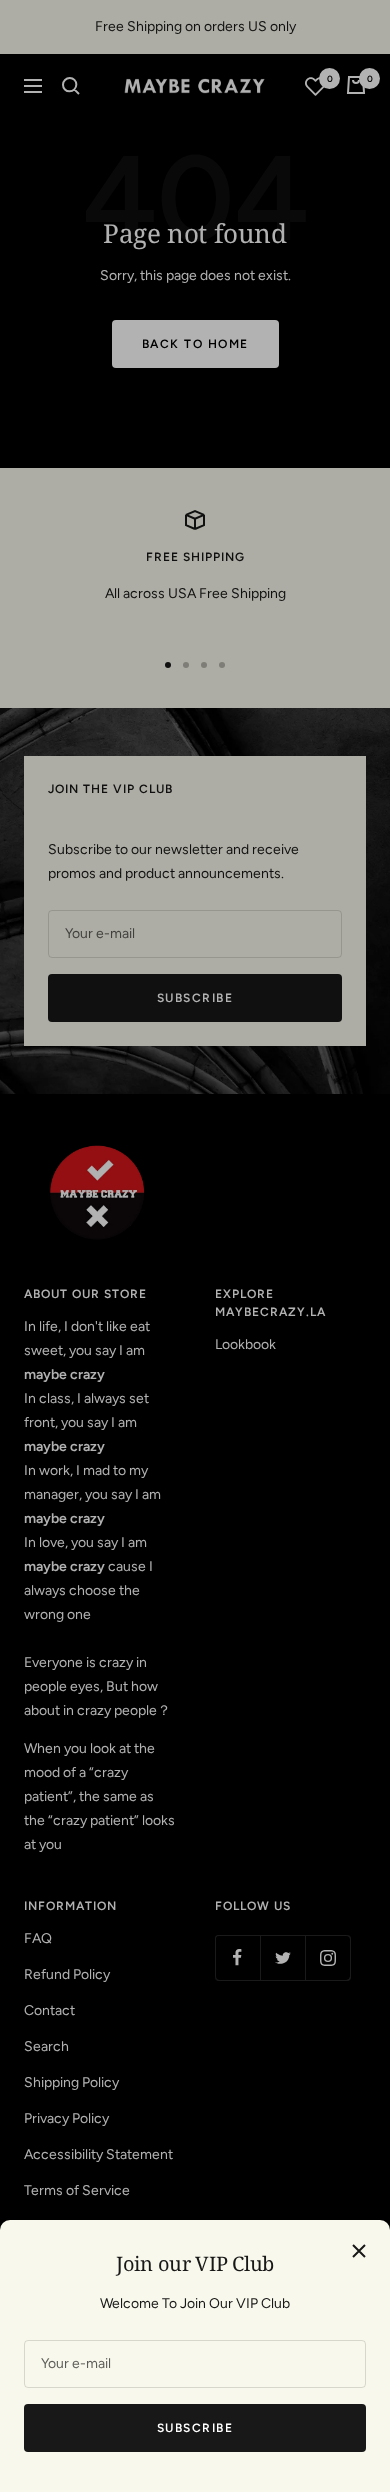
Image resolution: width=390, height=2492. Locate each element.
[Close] (359, 2251)
